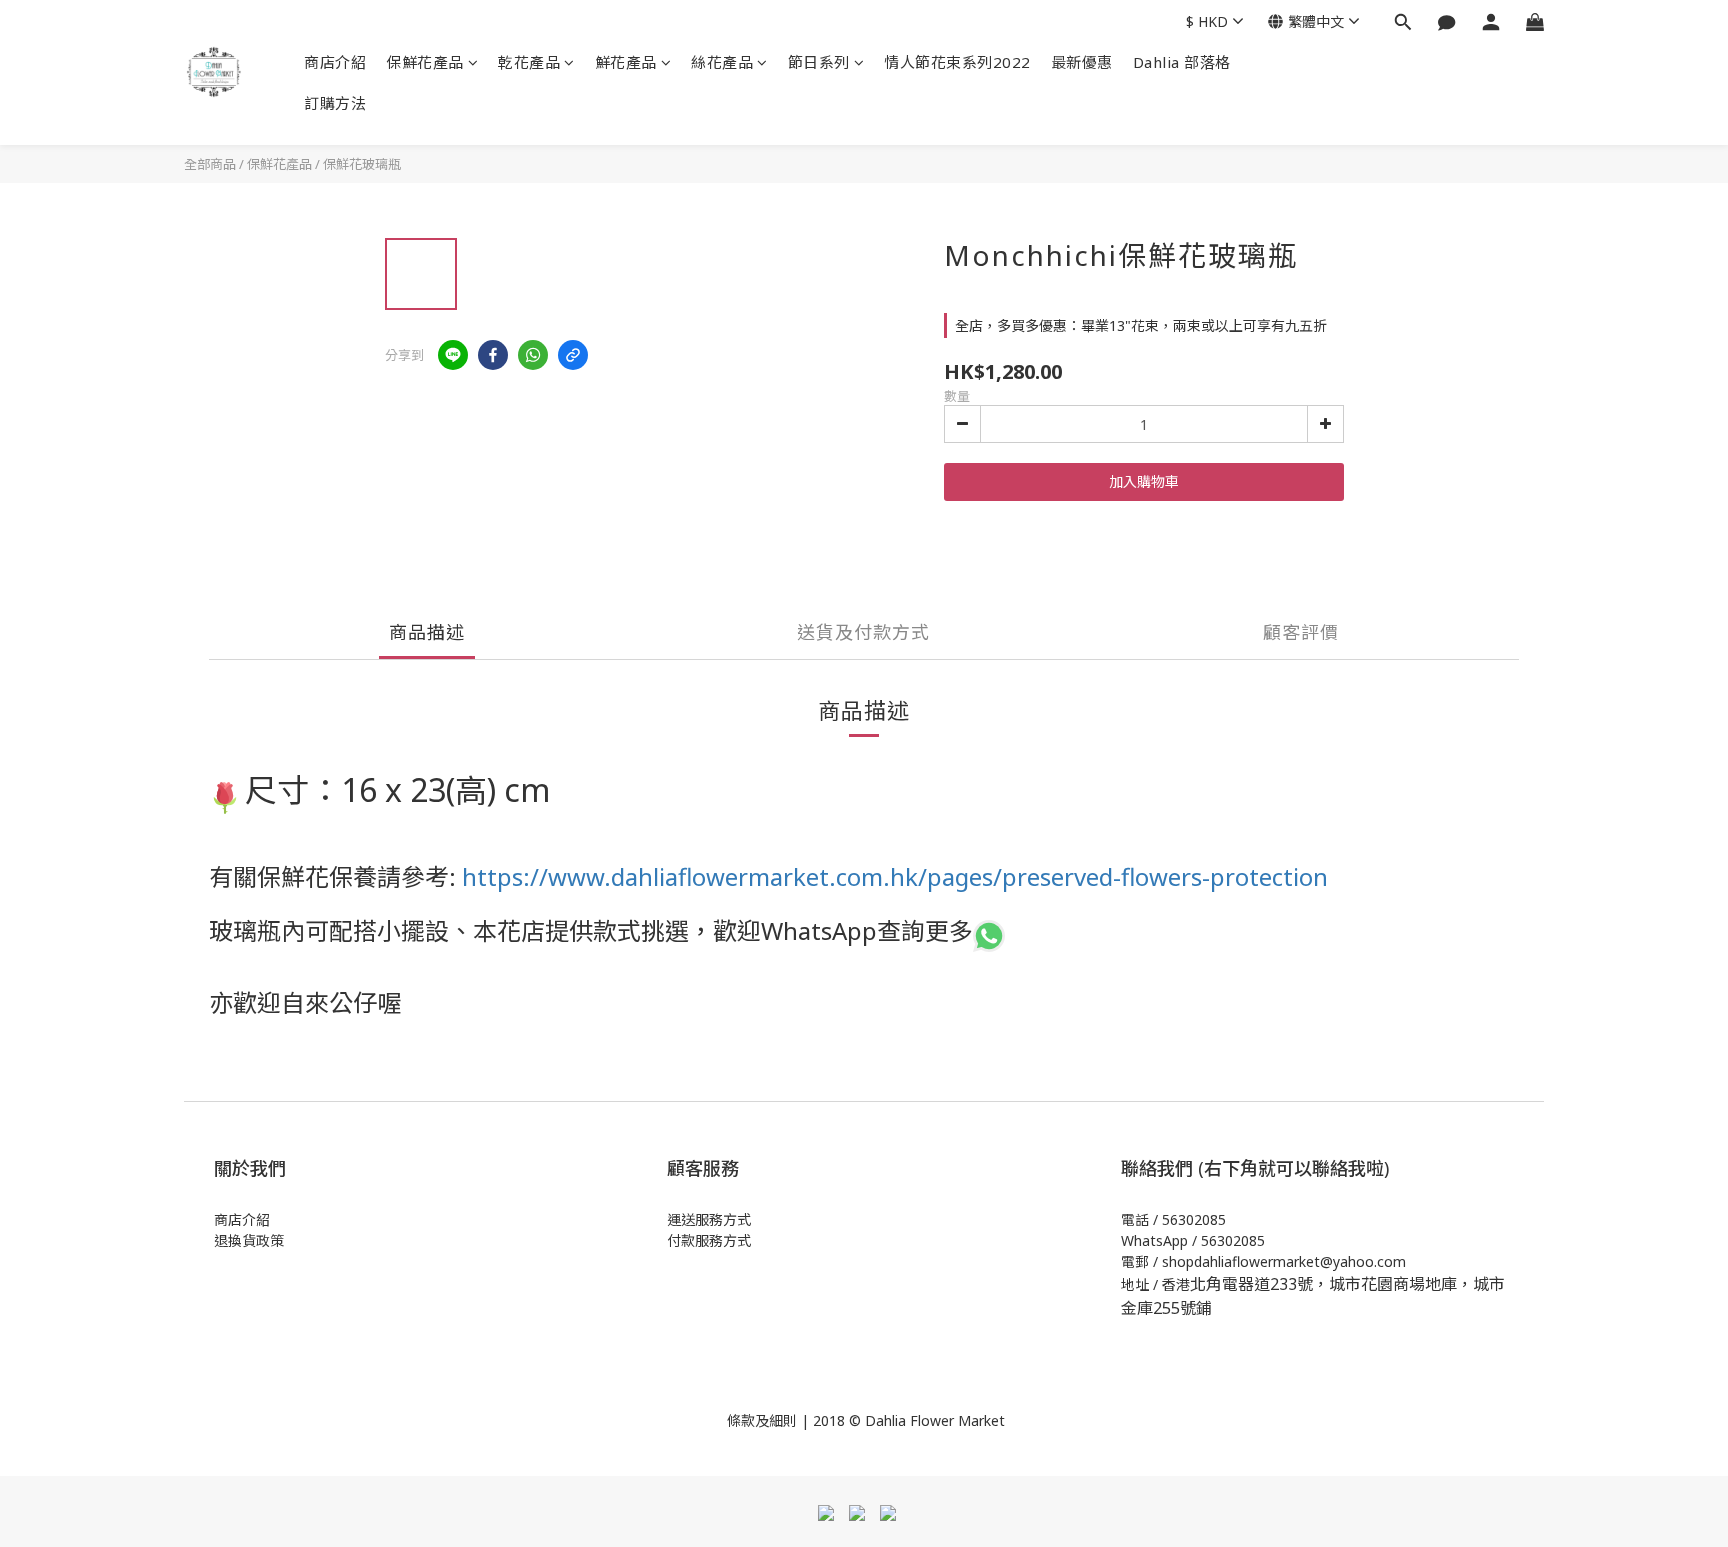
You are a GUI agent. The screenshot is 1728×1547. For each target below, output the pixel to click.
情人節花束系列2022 (957, 62)
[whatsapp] (533, 355)
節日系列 (819, 62)
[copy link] (573, 355)
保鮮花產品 (425, 62)
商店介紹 (335, 62)
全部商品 (210, 164)
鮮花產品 (626, 62)
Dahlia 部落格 (1182, 62)
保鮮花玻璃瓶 (362, 164)
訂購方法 (335, 103)
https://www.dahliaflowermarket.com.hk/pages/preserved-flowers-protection (895, 876)
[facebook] (493, 355)
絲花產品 (722, 62)
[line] (453, 355)
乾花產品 (529, 62)
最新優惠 (1082, 62)
